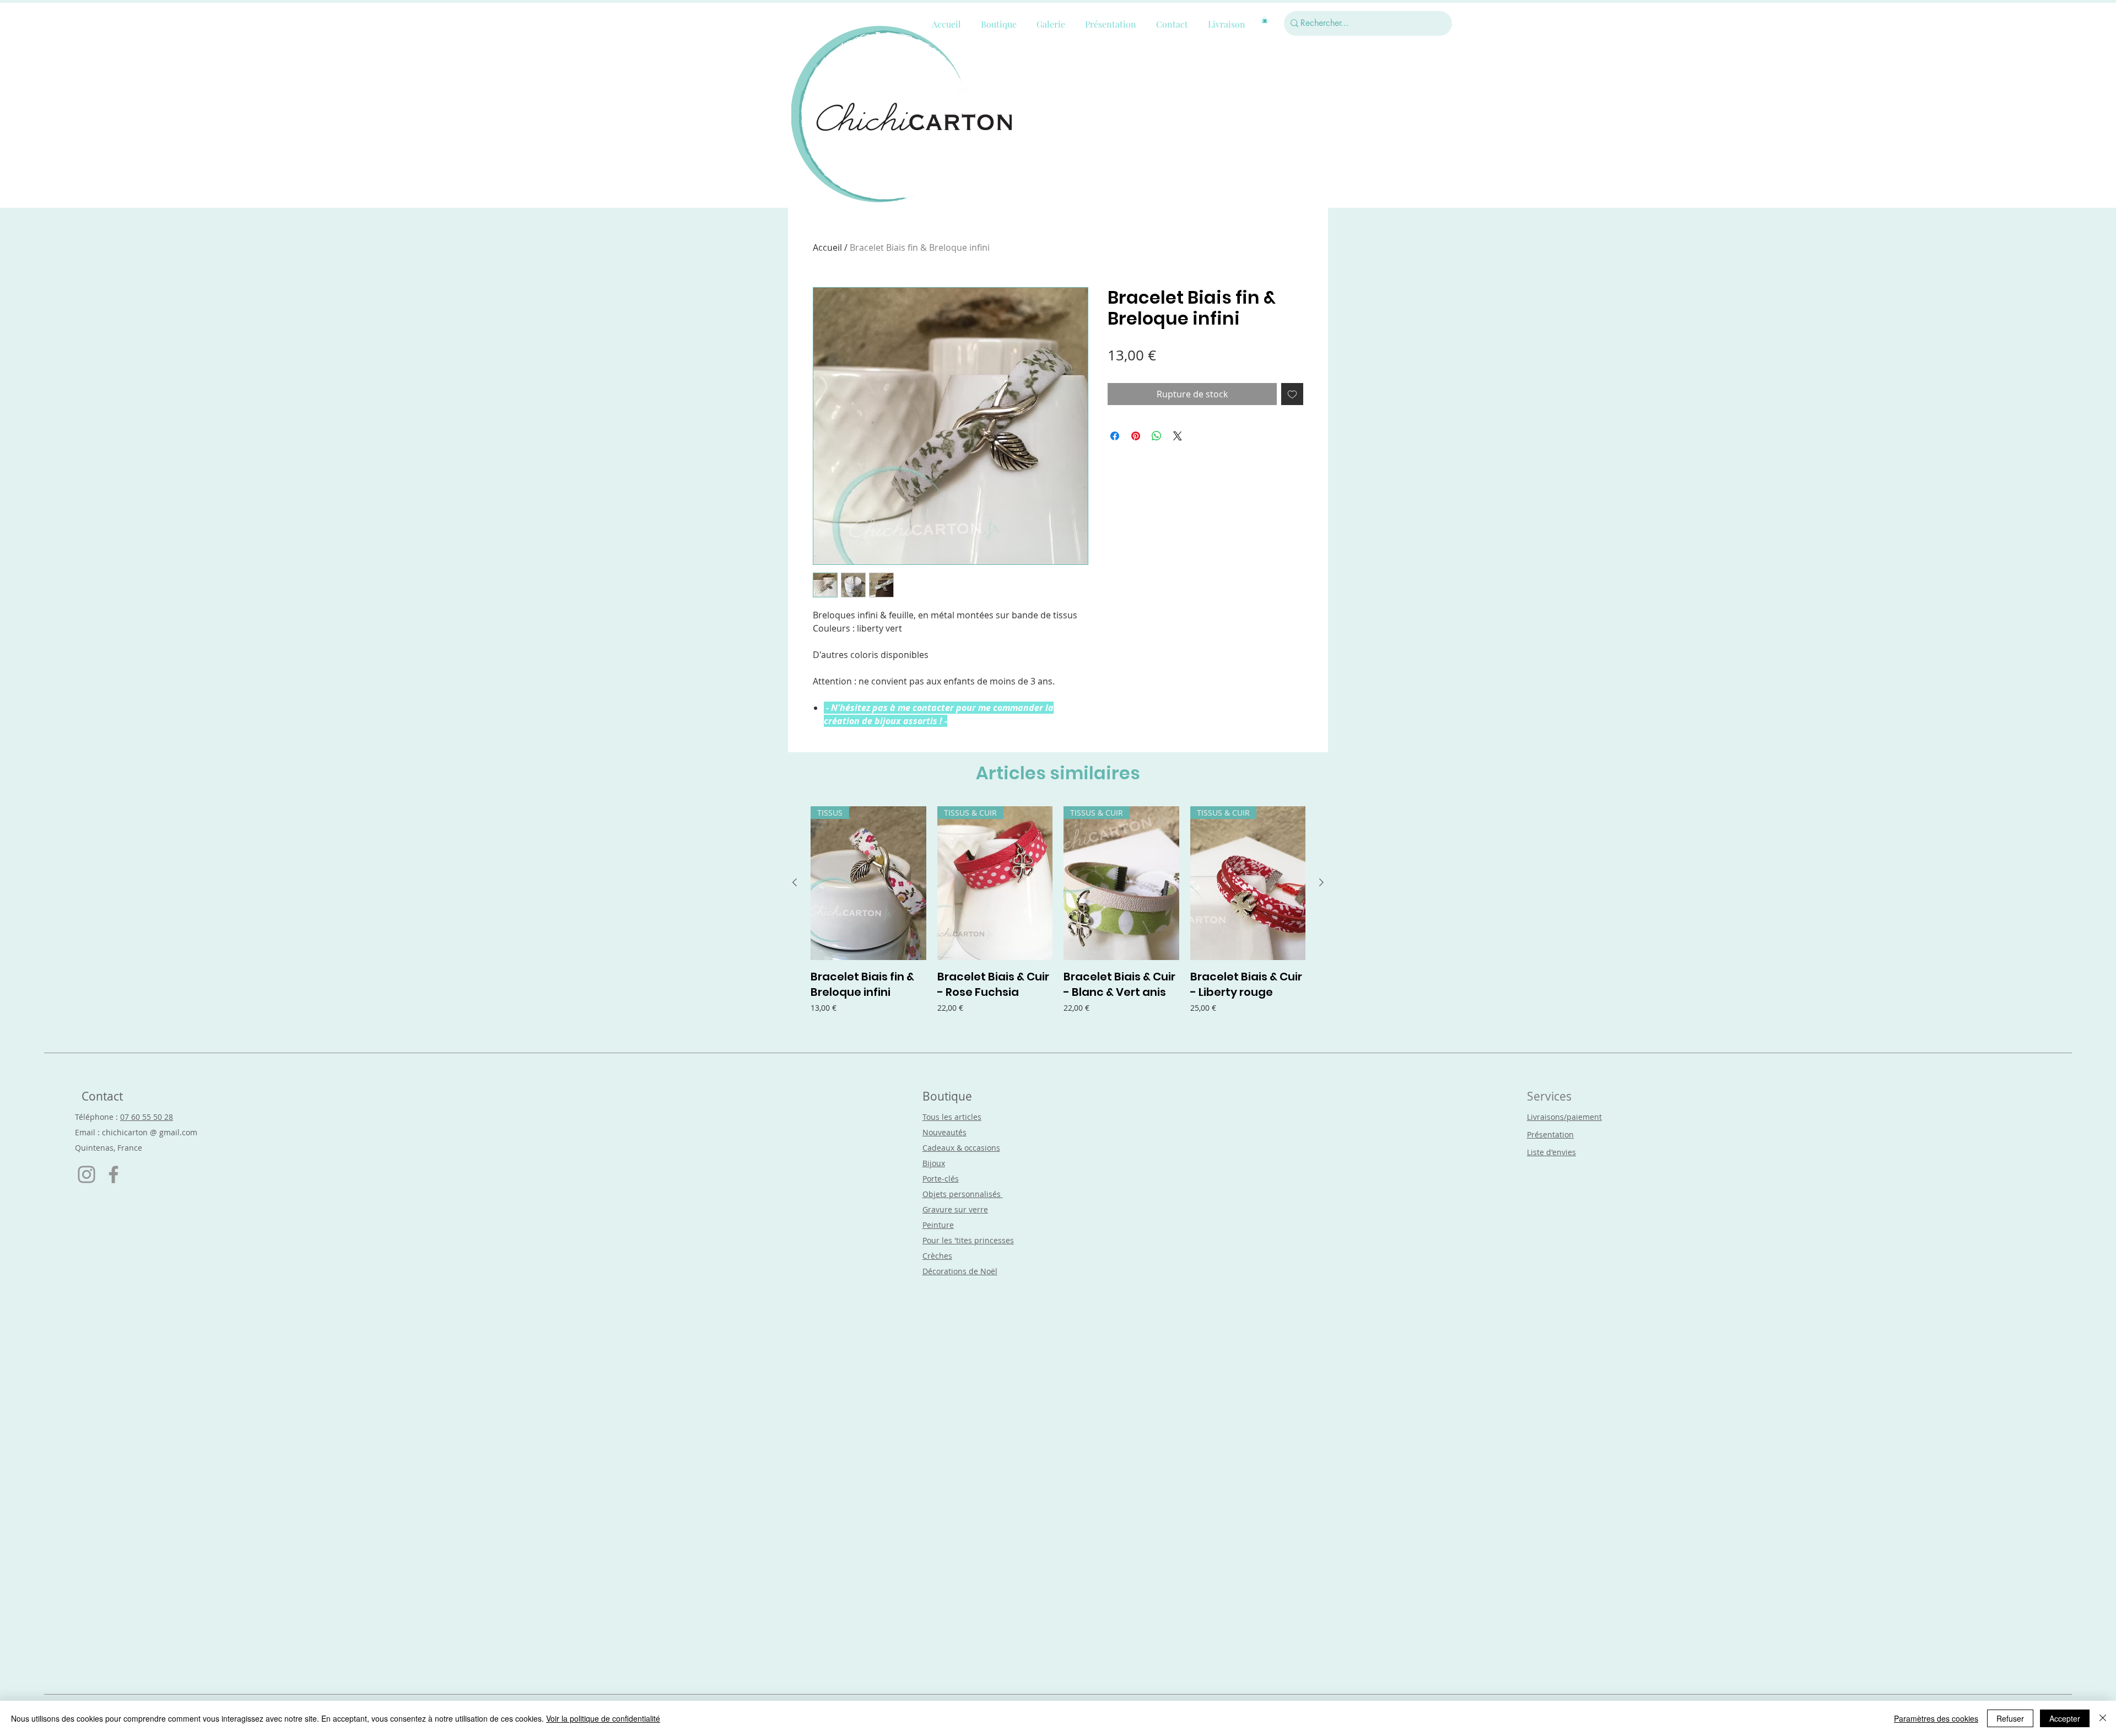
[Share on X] (1178, 436)
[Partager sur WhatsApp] (1157, 436)
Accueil (827, 247)
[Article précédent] (795, 882)
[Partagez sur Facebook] (1115, 436)
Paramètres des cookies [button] (1936, 1718)
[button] (1265, 20)
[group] (1058, 918)
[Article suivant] (1321, 882)
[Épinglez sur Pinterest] (1136, 436)
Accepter (2065, 1718)
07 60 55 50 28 (147, 1117)
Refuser (2010, 1718)
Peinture (938, 1225)
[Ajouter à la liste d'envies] (1292, 394)
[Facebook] (114, 1174)
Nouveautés (944, 1132)
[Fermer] (2103, 1718)
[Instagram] (87, 1174)
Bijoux (934, 1163)
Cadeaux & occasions (961, 1148)
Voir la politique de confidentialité (603, 1718)
